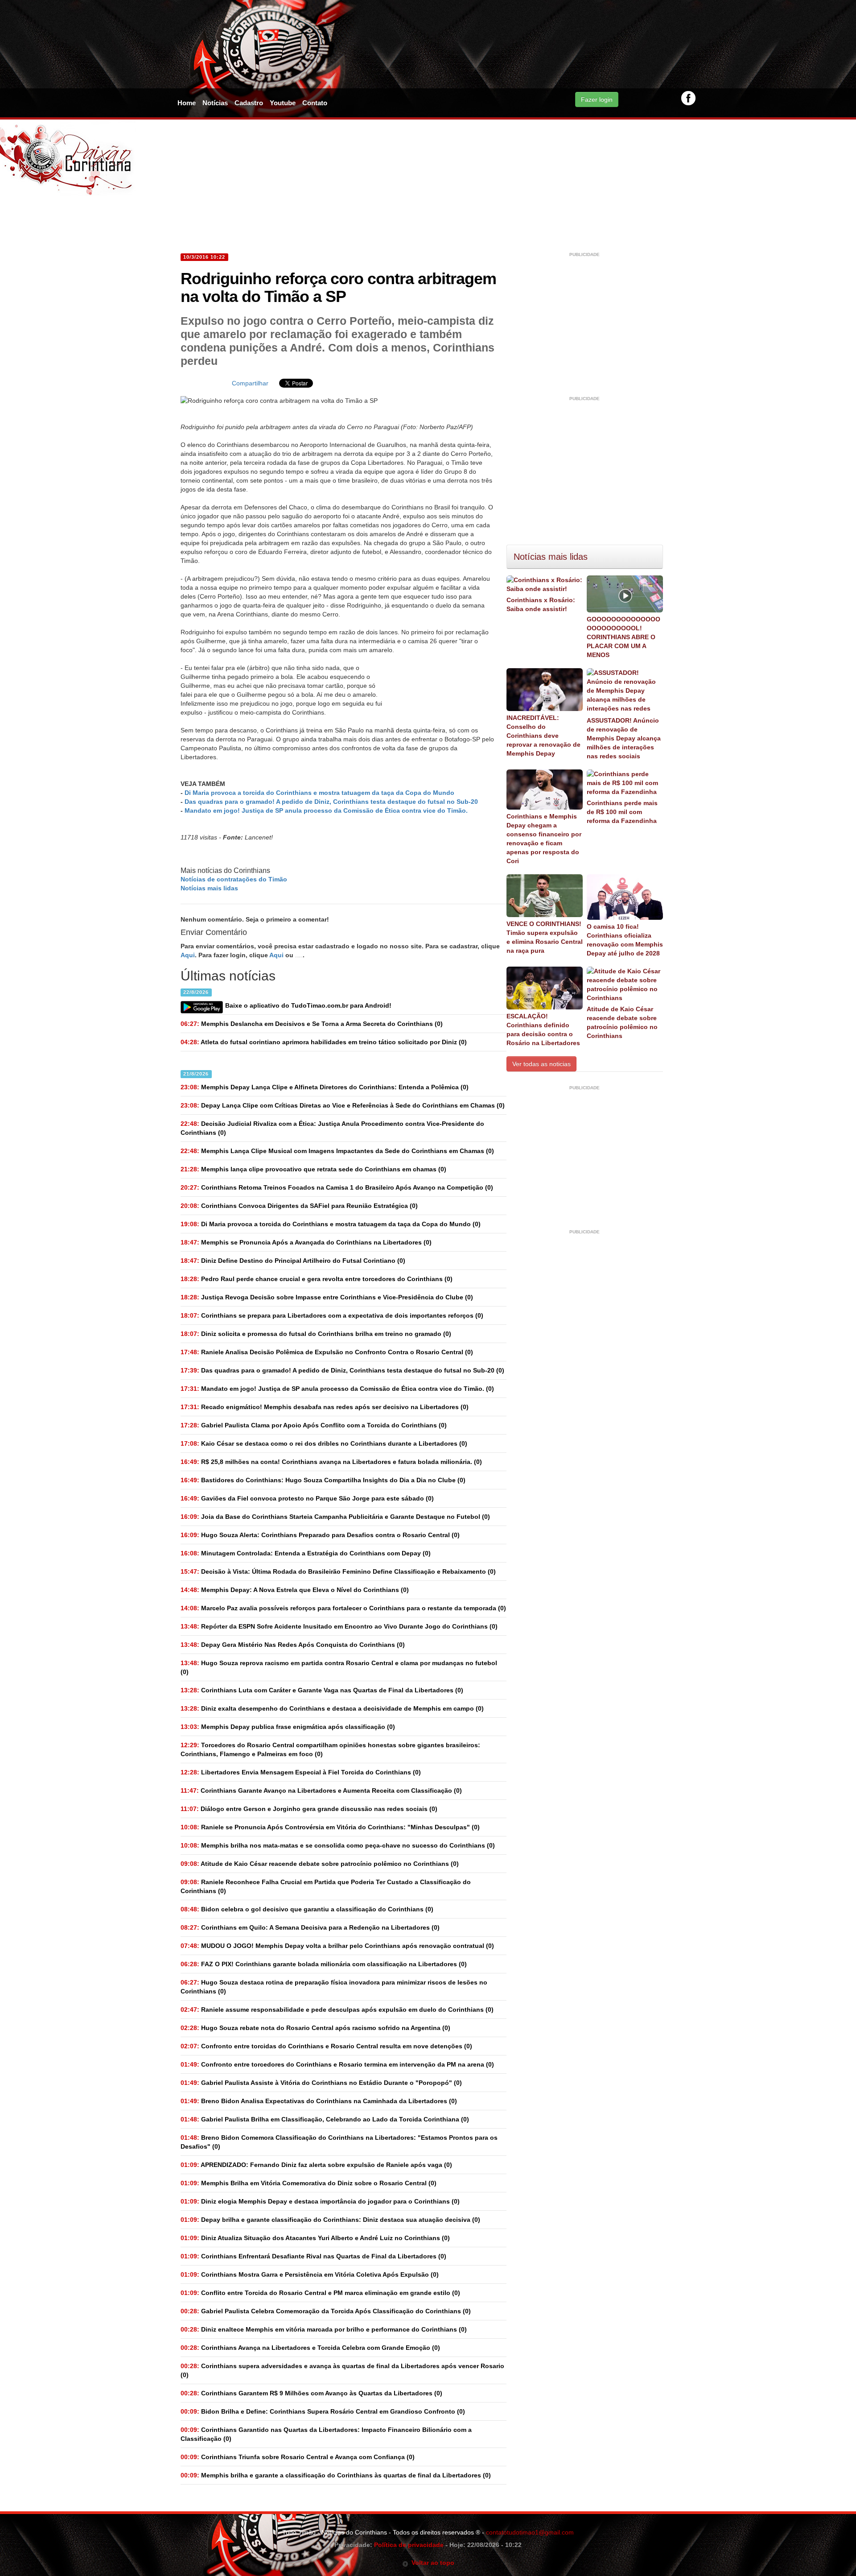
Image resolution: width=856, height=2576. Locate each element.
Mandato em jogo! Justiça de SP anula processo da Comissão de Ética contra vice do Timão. (326, 810)
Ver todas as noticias (541, 1064)
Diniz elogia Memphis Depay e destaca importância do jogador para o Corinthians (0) (320, 2201)
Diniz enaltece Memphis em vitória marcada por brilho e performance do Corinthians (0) (324, 2329)
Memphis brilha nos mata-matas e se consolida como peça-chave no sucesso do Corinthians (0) (338, 1845)
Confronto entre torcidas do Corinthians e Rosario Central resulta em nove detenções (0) (326, 2046)
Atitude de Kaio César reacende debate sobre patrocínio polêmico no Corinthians (622, 1022)
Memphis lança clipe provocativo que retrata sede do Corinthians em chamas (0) (313, 1169)
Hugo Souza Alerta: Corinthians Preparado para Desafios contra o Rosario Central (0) (320, 1535)
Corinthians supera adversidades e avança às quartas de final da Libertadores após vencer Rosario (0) (342, 2370)
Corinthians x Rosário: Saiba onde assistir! (541, 604)
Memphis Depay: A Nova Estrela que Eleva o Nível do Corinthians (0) (295, 1590)
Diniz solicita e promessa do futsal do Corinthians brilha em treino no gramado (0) (316, 1334)
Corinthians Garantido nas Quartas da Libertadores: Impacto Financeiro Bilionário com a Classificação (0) (326, 2434)
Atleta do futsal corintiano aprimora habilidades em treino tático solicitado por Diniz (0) (324, 1042)
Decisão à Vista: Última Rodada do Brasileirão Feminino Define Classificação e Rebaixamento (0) (338, 1571)
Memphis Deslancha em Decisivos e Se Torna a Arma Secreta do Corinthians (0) (312, 1024)
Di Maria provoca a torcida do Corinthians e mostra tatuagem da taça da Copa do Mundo (319, 793)
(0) (331, 1224)
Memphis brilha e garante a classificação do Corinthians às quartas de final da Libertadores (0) (336, 2475)
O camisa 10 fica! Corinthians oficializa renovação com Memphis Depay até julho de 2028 (625, 940)
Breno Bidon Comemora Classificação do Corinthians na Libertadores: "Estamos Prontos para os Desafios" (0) (339, 2142)
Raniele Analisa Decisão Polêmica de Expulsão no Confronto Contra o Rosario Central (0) (327, 1352)
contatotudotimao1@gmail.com (530, 2532)
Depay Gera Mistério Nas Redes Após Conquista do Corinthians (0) (293, 1645)
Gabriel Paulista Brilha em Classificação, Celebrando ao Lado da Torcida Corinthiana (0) (325, 2119)
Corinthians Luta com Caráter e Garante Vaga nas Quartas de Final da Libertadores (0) (322, 1690)
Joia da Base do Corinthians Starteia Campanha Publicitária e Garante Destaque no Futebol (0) (335, 1517)
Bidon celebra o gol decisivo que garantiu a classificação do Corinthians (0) (307, 1909)
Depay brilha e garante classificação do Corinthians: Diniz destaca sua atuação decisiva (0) (330, 2220)
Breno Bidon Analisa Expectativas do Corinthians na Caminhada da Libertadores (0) (319, 2101)
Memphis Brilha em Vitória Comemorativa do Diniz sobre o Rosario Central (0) (309, 2183)
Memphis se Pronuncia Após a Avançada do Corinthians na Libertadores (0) (306, 1242)
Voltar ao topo (431, 2563)
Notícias (215, 103)
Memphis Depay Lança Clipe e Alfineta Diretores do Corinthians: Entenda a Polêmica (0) (325, 1087)
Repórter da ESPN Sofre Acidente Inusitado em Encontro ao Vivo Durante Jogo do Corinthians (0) (339, 1626)
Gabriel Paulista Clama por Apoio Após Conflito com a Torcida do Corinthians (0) (314, 1425)
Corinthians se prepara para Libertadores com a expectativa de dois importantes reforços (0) (332, 1315)
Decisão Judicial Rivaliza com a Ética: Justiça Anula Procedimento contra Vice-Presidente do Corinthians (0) (332, 1128)
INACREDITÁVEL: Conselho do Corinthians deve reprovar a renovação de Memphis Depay (543, 736)
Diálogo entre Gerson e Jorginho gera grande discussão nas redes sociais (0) (309, 1809)
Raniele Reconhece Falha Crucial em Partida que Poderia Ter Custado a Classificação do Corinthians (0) (326, 1886)
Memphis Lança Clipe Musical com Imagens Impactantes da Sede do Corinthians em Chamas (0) (337, 1151)
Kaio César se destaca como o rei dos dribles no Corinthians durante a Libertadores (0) (324, 1443)
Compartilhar (250, 383)
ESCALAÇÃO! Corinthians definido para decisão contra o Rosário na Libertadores (543, 1030)
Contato (315, 103)
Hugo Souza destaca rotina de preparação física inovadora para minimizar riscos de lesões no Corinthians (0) (334, 1987)
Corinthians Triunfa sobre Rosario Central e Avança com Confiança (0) (298, 2457)
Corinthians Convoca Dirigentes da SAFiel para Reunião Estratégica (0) (299, 1206)
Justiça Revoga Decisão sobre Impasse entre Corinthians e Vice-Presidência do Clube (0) (327, 1297)
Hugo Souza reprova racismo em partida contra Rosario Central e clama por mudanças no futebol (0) (339, 1667)
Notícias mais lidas (209, 888)
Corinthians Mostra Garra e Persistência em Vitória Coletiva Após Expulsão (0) (310, 2274)
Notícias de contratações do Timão (234, 879)
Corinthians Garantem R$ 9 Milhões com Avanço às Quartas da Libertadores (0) (311, 2393)
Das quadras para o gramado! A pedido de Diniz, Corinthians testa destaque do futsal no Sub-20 (331, 802)
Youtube (283, 103)
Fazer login (597, 99)
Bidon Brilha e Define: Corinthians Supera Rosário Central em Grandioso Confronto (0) (323, 2411)
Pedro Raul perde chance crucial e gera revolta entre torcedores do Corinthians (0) (317, 1279)
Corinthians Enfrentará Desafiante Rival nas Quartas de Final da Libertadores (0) (313, 2256)
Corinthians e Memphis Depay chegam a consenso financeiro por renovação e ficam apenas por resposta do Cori (544, 839)
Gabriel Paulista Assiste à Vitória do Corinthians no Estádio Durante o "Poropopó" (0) (321, 2083)
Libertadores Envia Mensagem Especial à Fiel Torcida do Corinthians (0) (301, 1772)
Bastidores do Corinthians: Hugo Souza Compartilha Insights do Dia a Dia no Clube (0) (323, 1480)
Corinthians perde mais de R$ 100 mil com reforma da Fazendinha (622, 812)
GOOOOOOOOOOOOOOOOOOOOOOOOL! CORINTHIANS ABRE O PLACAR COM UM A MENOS (623, 637)
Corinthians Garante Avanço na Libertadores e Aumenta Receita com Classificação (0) (321, 1790)
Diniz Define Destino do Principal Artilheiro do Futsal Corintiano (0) (293, 1261)
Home (187, 103)
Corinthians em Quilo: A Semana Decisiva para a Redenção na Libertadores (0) (310, 1927)
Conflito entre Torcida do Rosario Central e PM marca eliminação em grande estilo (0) (320, 2293)
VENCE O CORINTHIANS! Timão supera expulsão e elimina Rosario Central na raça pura (545, 937)
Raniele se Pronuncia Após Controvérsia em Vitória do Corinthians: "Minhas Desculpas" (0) (330, 1827)
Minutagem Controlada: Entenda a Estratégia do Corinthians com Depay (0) (306, 1553)
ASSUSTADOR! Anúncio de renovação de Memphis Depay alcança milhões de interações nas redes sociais (624, 738)
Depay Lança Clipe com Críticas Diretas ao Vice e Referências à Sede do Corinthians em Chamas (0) (343, 1105)
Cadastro (249, 103)
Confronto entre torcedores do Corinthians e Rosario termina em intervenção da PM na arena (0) (337, 2064)
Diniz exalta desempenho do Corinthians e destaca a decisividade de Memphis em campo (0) (332, 1708)
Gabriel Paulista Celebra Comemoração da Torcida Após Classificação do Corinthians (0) (326, 2311)
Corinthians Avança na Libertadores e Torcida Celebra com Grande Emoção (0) (310, 2348)
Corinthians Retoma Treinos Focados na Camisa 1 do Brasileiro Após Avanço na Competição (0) (337, 1187)
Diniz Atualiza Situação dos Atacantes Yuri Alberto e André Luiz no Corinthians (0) (315, 2238)
